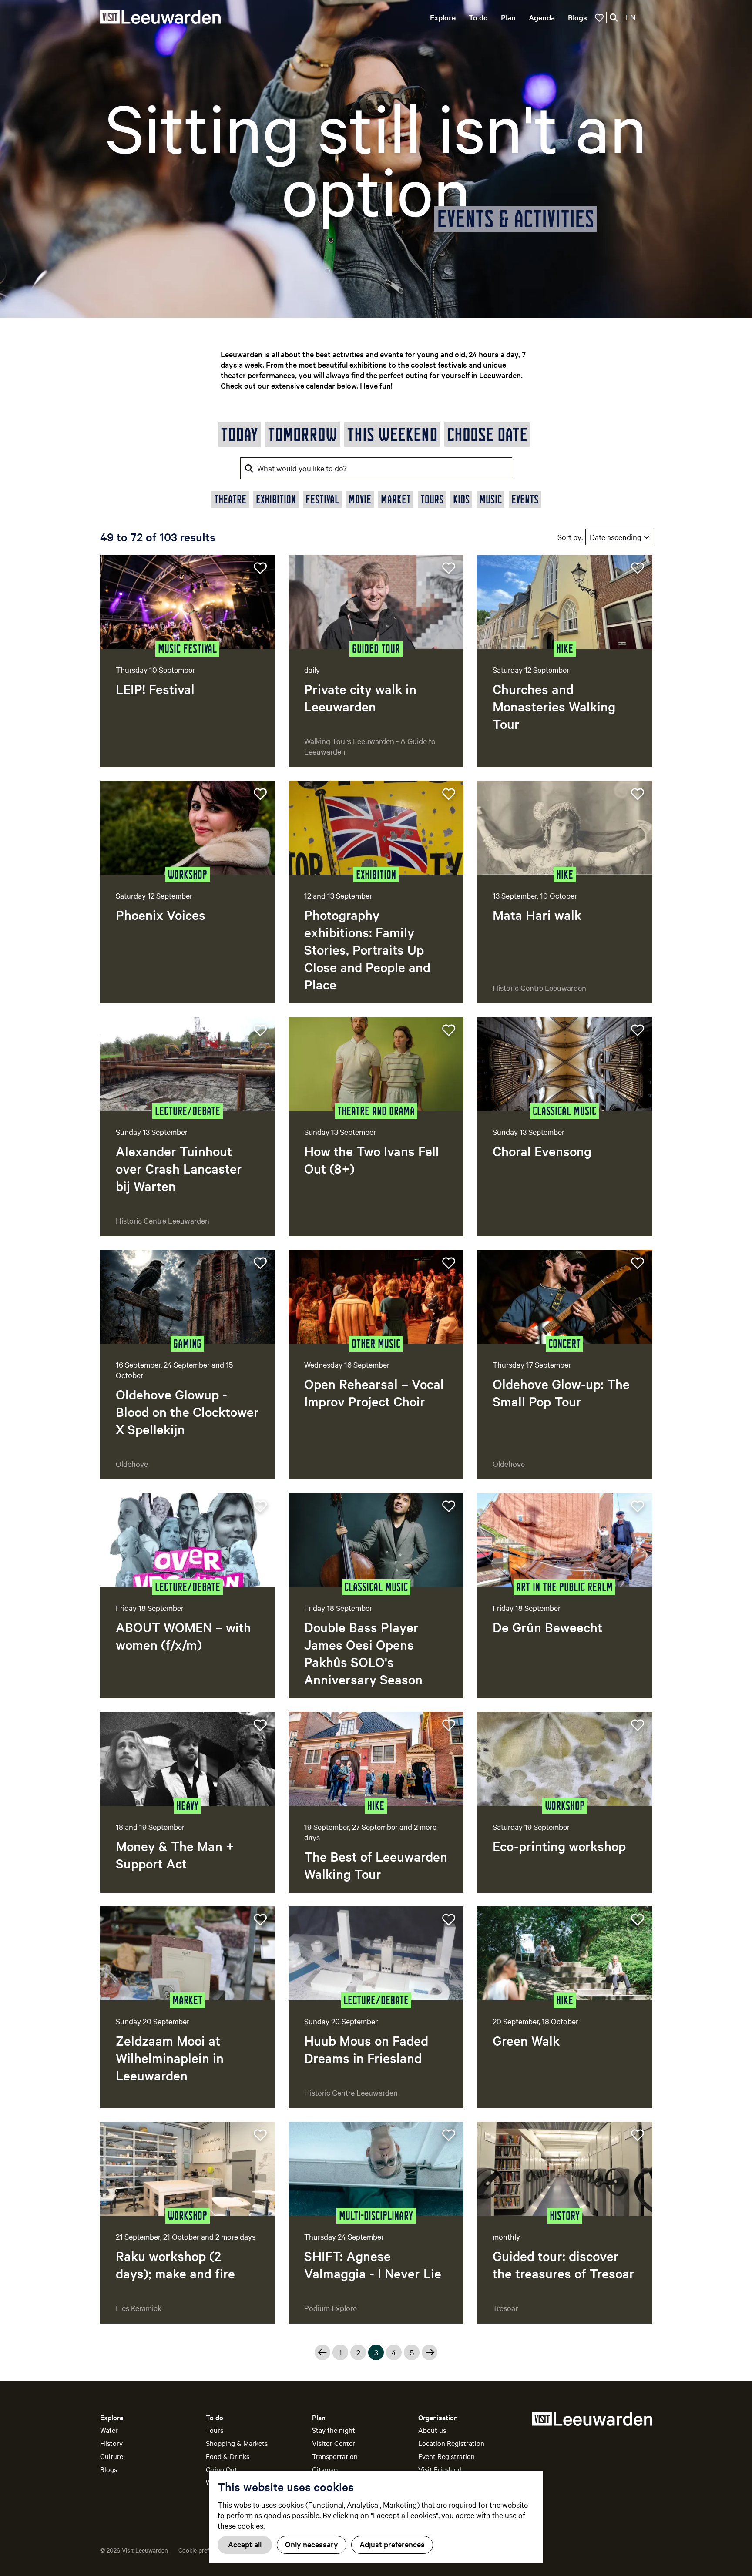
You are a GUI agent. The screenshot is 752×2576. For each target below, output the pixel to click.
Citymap (325, 2469)
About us (432, 2430)
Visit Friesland (440, 2469)
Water (109, 2430)
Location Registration (451, 2443)
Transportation (335, 2456)
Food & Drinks (228, 2456)
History (111, 2443)
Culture (112, 2456)
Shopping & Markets (237, 2443)
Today (239, 434)
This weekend (392, 434)
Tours (215, 2430)
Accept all (245, 2544)
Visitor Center (334, 2443)
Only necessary (312, 2544)
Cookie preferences (204, 2550)
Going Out (222, 2469)
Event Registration (446, 2456)
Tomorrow (302, 434)
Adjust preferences (392, 2544)
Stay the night (334, 2430)
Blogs (109, 2469)
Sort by (570, 537)
